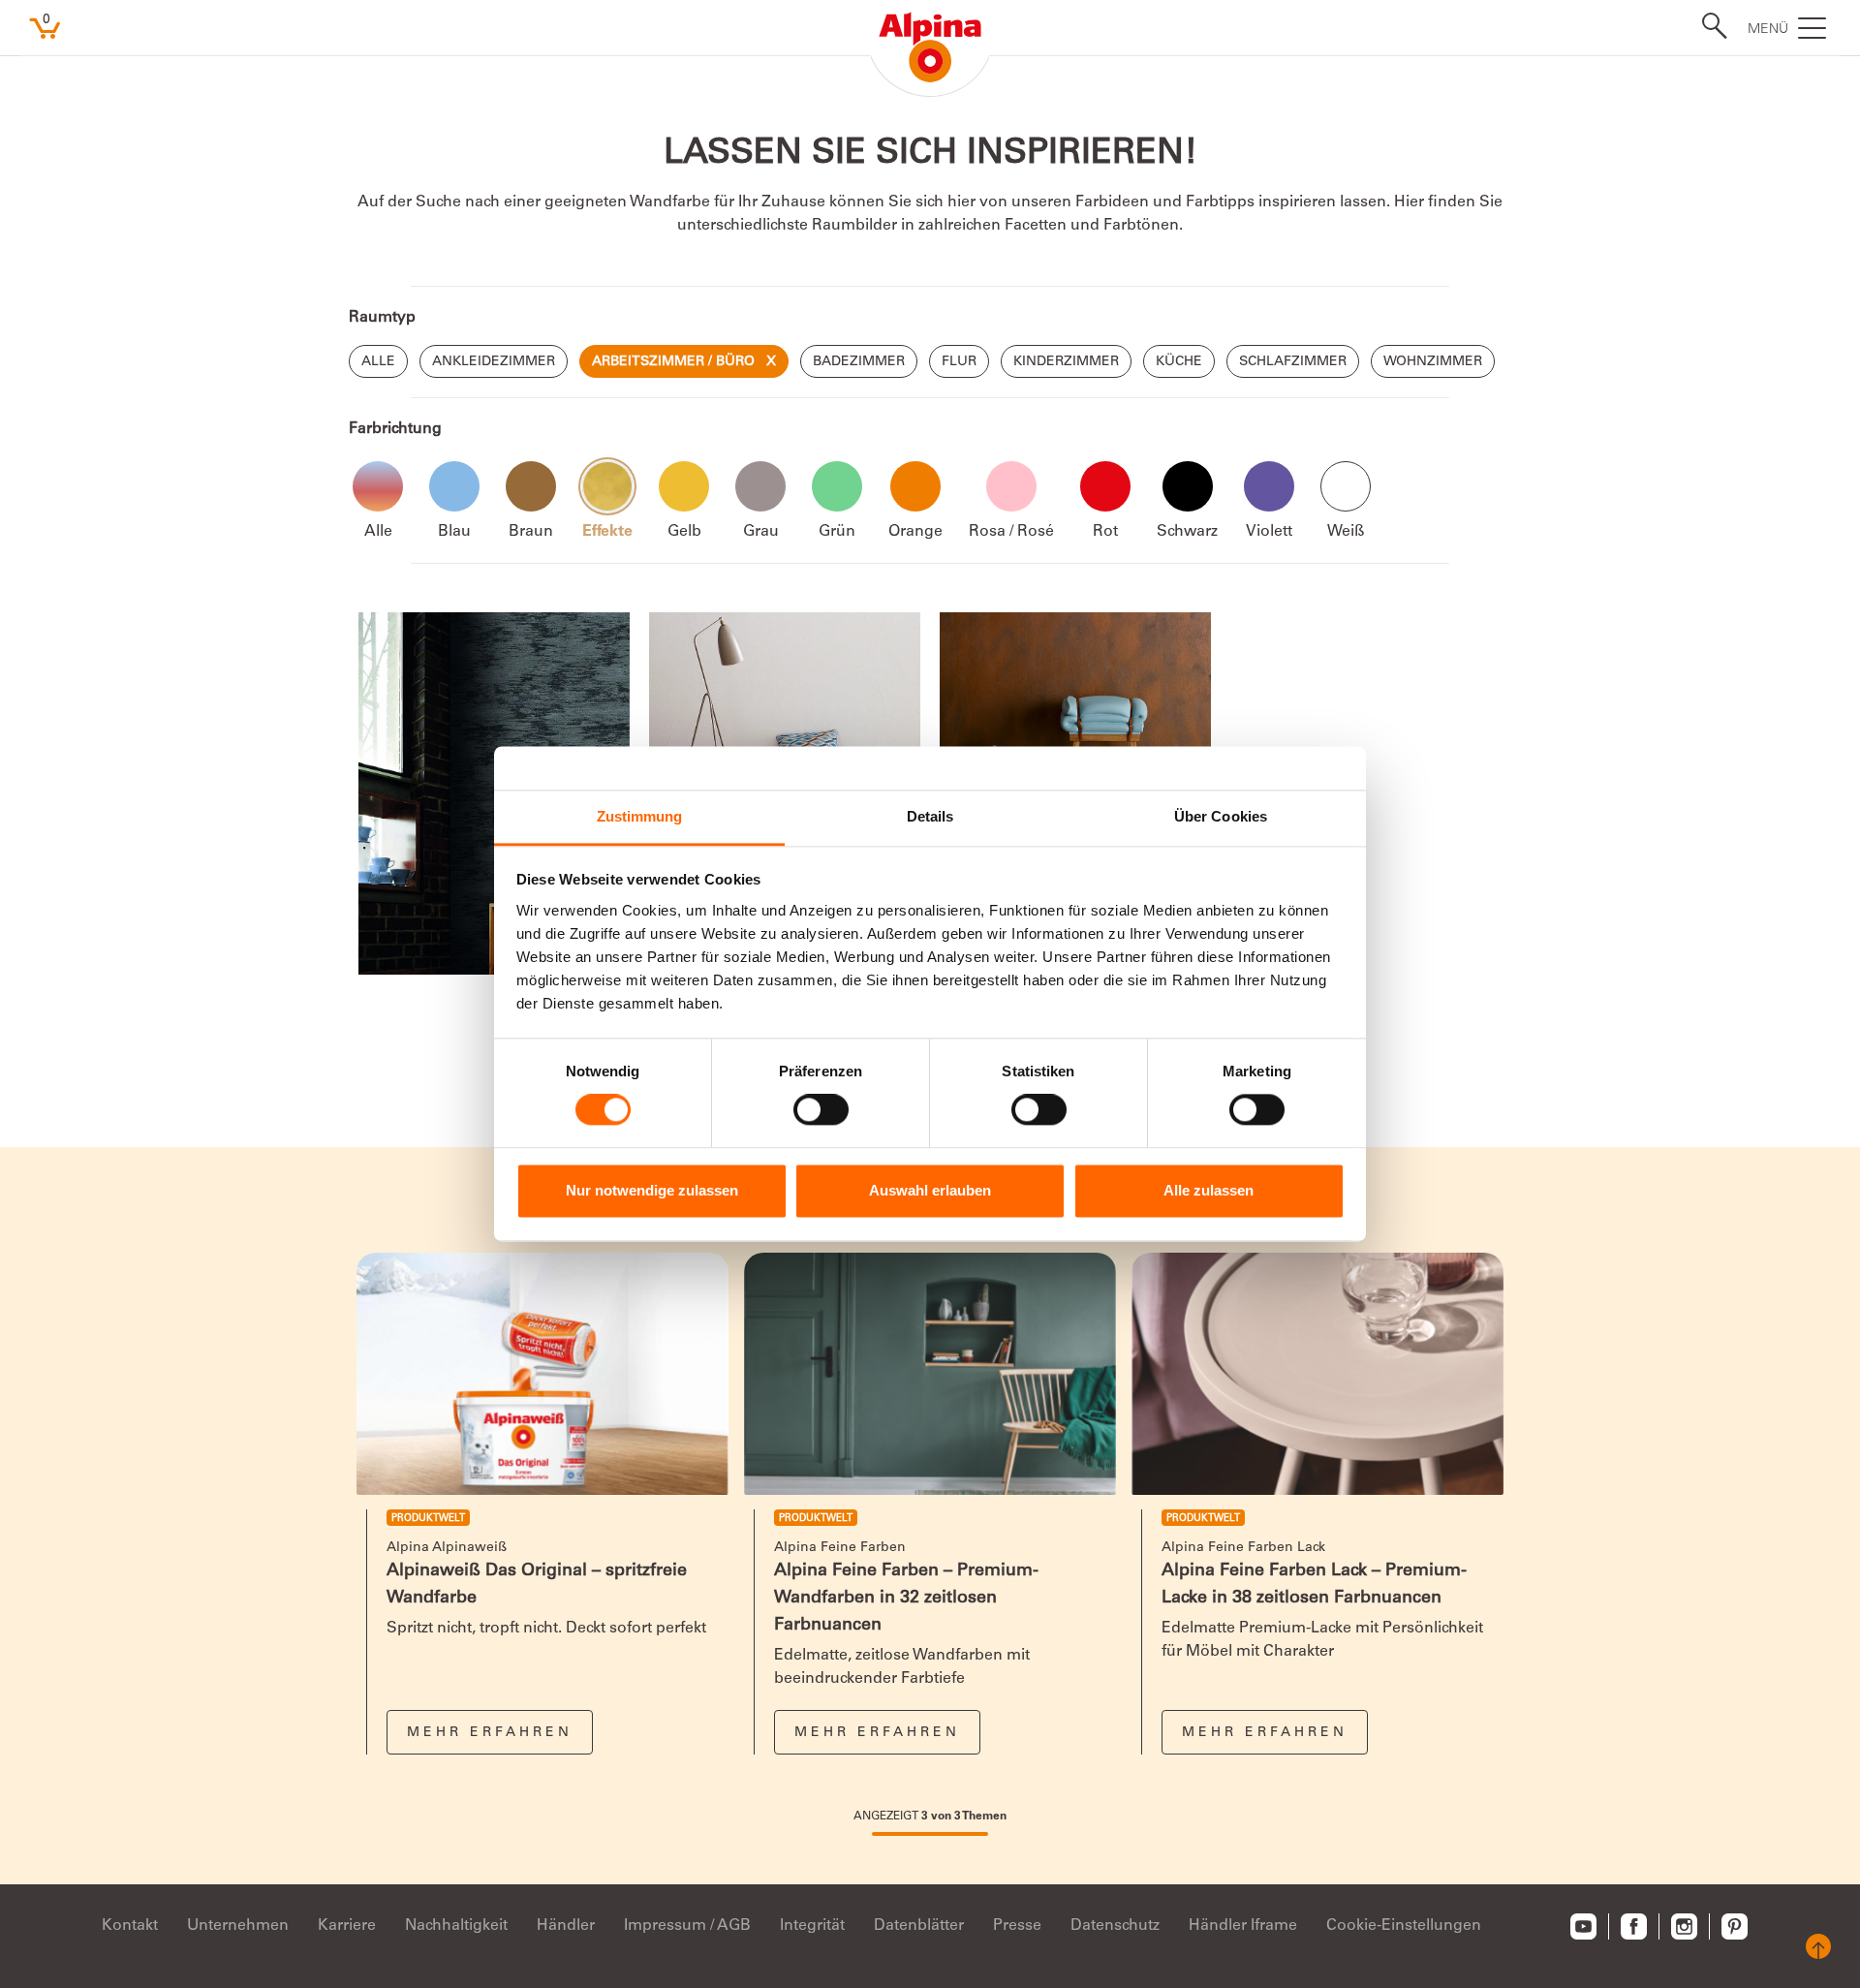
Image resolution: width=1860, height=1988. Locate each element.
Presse (1017, 1926)
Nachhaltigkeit (456, 1926)
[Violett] (1269, 486)
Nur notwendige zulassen (652, 1190)
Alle (378, 362)
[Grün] (837, 486)
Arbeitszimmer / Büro (684, 362)
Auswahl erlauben (930, 1190)
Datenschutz (1115, 1926)
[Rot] (1105, 486)
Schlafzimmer (1293, 362)
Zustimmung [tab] (640, 816)
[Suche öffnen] (1709, 26)
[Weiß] (1346, 486)
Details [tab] (930, 816)
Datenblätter (919, 1926)
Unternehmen (238, 1926)
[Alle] (378, 486)
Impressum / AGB (687, 1926)
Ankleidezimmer (494, 362)
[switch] (821, 1110)
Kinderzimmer (1066, 362)
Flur (959, 362)
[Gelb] (684, 486)
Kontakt (130, 1926)
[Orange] (915, 486)
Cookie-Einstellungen (1404, 1926)
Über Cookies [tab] (1221, 816)
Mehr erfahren (490, 1733)
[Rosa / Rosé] (1011, 486)
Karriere (347, 1926)
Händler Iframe (1243, 1926)
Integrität (812, 1926)
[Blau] (454, 486)
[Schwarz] (1188, 486)
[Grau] (760, 486)
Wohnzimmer (1433, 362)
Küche (1179, 362)
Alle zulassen (1209, 1190)
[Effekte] (607, 486)
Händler (566, 1926)
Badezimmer (859, 362)
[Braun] (531, 486)
